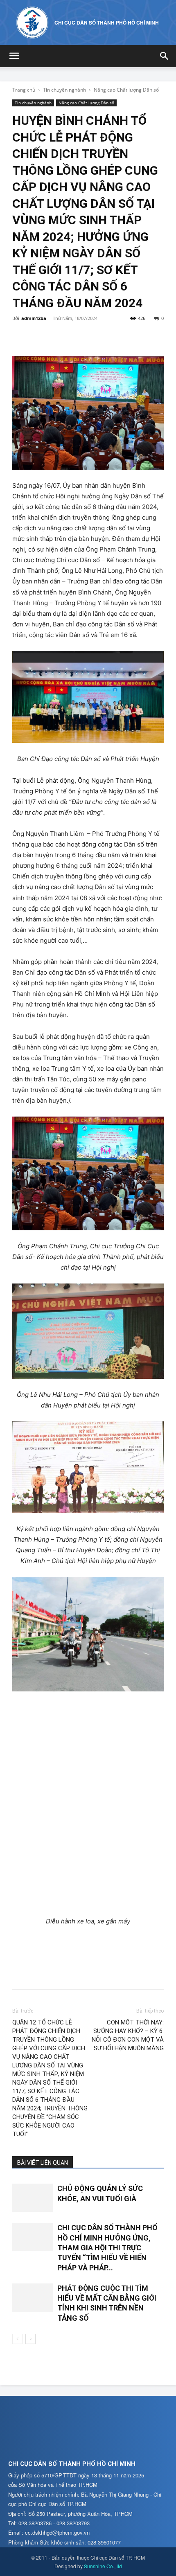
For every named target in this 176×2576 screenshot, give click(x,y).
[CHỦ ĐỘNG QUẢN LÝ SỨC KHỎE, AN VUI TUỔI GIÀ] (33, 2198)
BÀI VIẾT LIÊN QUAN (43, 2163)
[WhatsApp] (77, 337)
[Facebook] (20, 337)
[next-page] (30, 2339)
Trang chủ (24, 90)
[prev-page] (17, 2339)
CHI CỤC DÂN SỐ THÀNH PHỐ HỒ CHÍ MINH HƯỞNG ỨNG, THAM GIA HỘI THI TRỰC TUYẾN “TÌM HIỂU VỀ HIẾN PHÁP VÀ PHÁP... (107, 2247)
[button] (14, 56)
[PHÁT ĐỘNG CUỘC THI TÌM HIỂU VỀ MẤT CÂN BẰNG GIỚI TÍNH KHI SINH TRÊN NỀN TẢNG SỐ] (33, 2298)
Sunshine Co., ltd (103, 2566)
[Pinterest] (58, 337)
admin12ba (34, 318)
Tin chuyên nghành (64, 90)
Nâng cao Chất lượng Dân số (126, 90)
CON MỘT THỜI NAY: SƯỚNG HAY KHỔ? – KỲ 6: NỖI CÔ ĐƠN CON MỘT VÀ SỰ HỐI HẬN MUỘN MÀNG (128, 2035)
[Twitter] (39, 337)
